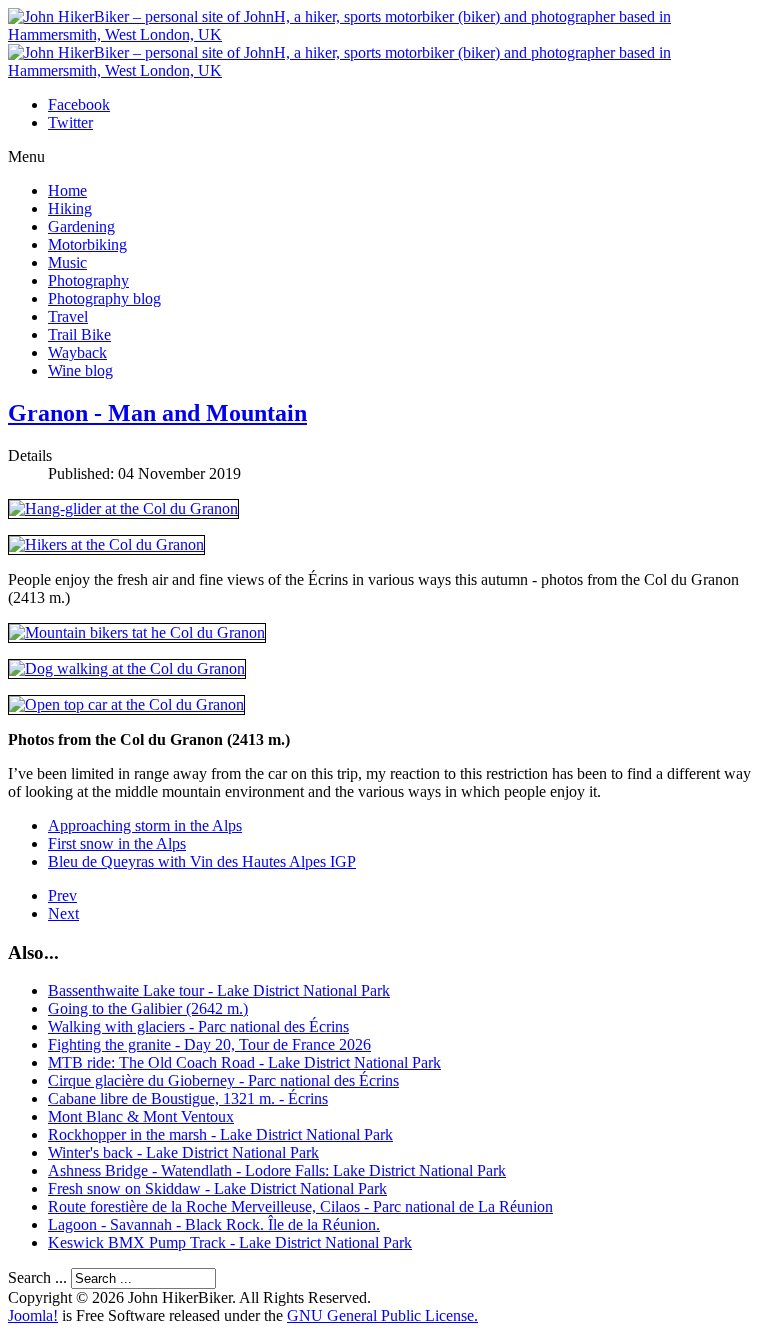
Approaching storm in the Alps (145, 825)
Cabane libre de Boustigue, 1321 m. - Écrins (188, 1098)
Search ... (37, 1277)
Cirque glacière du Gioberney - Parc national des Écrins (223, 1080)
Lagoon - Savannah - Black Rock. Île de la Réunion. (214, 1224)
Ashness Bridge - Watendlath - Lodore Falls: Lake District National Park (277, 1170)
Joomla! (33, 1315)
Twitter (70, 122)
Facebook (79, 104)
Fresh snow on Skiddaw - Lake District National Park (217, 1188)
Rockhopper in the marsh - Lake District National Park (220, 1134)
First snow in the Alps (117, 843)
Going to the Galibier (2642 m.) (148, 1008)
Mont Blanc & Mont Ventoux (141, 1116)
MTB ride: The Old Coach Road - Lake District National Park (244, 1062)
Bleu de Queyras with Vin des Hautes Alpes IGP (202, 861)
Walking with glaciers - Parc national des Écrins (198, 1026)
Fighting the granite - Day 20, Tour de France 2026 (209, 1044)
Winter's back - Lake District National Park (183, 1152)
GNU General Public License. (382, 1315)
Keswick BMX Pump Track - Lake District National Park (230, 1242)
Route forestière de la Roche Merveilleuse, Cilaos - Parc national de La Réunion (300, 1206)
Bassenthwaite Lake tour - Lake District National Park (219, 990)
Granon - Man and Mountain (157, 413)
